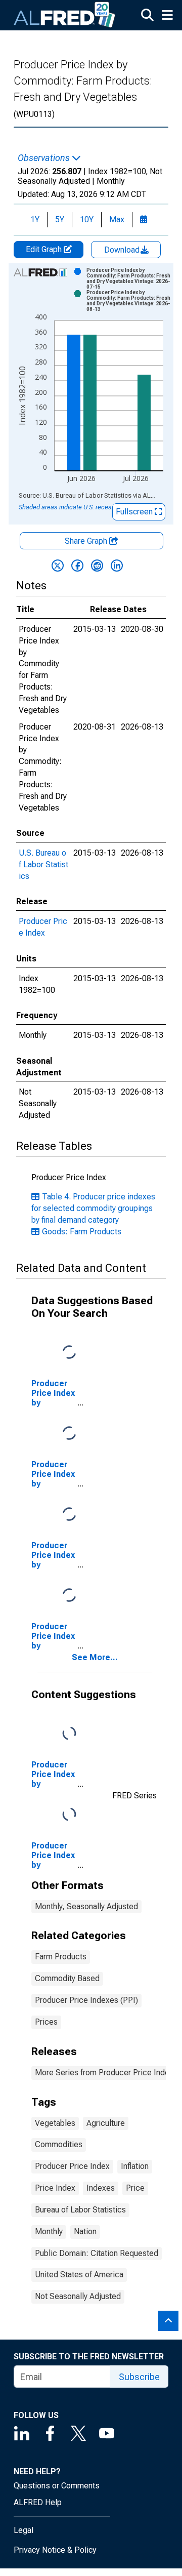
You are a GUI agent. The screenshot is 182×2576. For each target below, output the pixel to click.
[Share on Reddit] (97, 566)
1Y (35, 219)
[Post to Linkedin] (117, 566)
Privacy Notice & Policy (55, 2550)
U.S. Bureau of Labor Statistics (43, 864)
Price (135, 2188)
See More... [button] (95, 1657)
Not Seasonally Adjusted (78, 2296)
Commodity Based (67, 1978)
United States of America (79, 2275)
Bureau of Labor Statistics (80, 2210)
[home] (65, 15)
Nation (85, 2231)
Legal (24, 2530)
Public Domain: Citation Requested (97, 2253)
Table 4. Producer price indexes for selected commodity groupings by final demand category (93, 1208)
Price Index (55, 2188)
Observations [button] (45, 158)
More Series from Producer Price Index (104, 2072)
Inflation (135, 2166)
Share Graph (87, 541)
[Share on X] (58, 566)
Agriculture (106, 2123)
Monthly (49, 2231)
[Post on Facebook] (77, 566)
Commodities (59, 2144)
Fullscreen (135, 512)
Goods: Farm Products (82, 1232)
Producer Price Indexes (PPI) (86, 2000)
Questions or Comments (57, 2486)
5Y (60, 219)
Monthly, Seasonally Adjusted (86, 1906)
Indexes (101, 2188)
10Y (87, 219)
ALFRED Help (38, 2502)
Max (117, 219)
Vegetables (55, 2123)
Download (123, 250)
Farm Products (61, 1957)
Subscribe (139, 2377)
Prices (46, 2022)
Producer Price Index (72, 2166)
